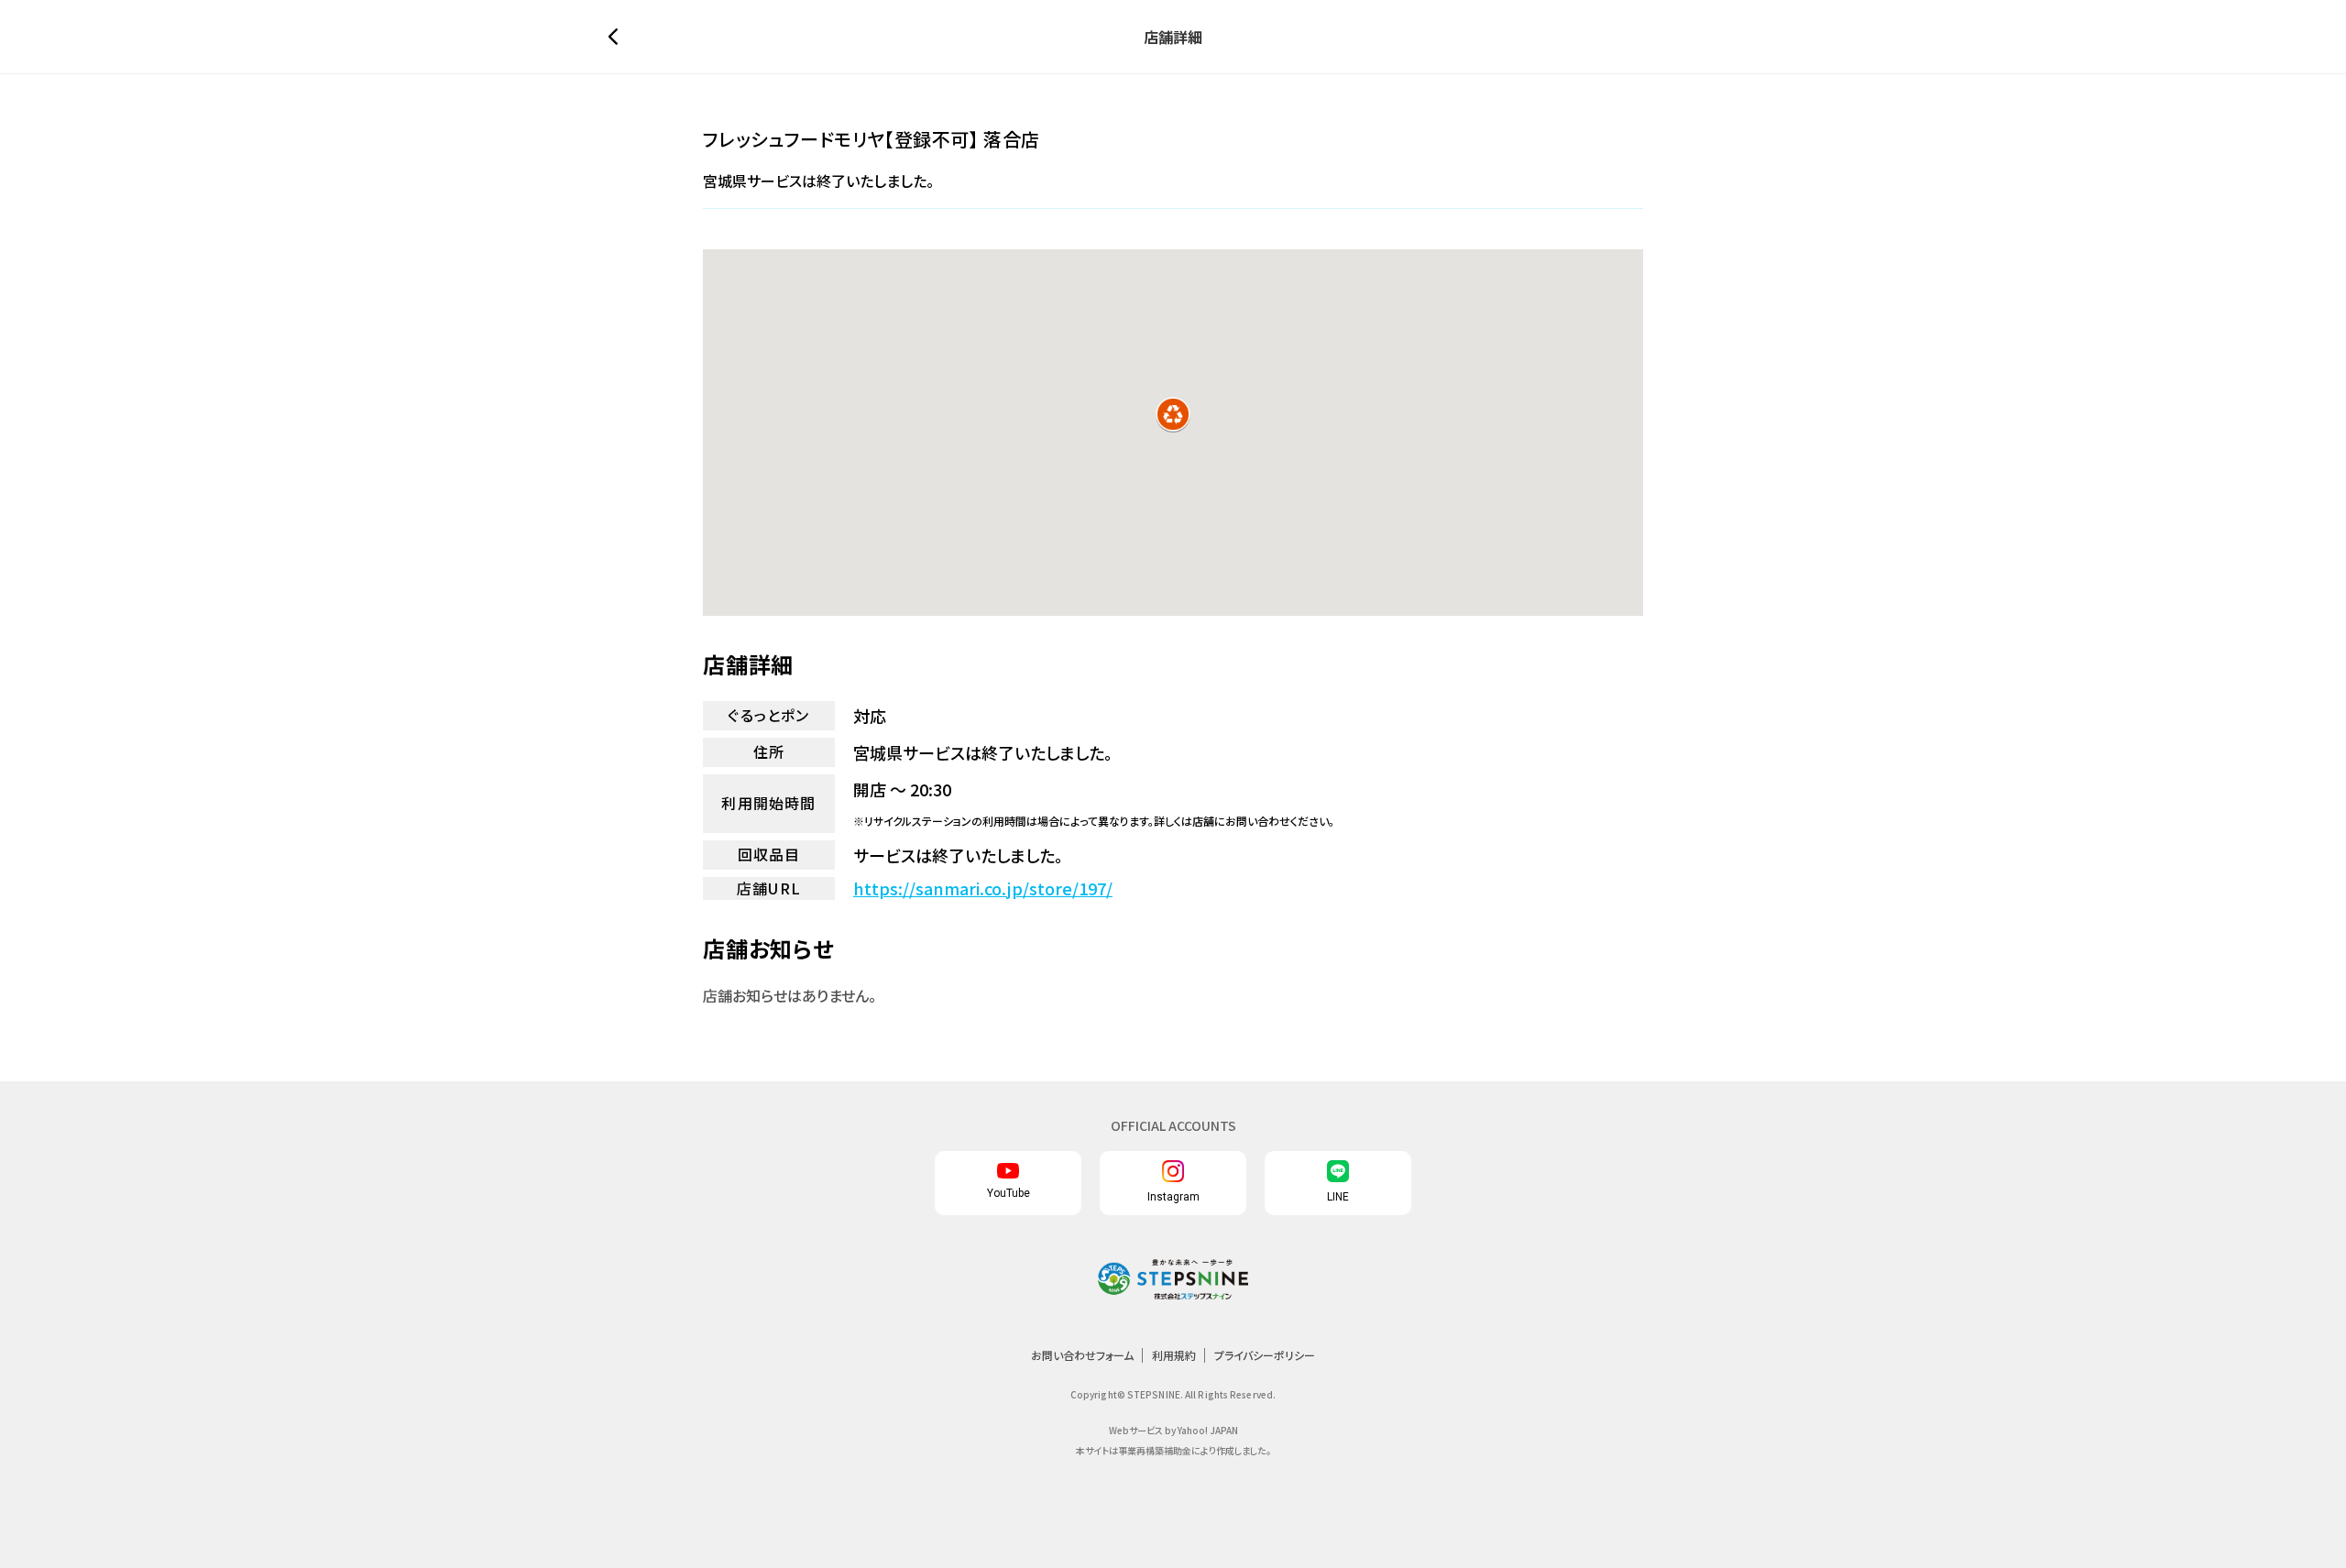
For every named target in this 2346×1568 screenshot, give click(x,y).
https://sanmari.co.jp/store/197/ (983, 888)
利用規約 (1174, 1355)
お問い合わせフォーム (1082, 1355)
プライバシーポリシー (1265, 1355)
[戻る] (618, 37)
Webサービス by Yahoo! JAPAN (1173, 1430)
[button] (1173, 414)
